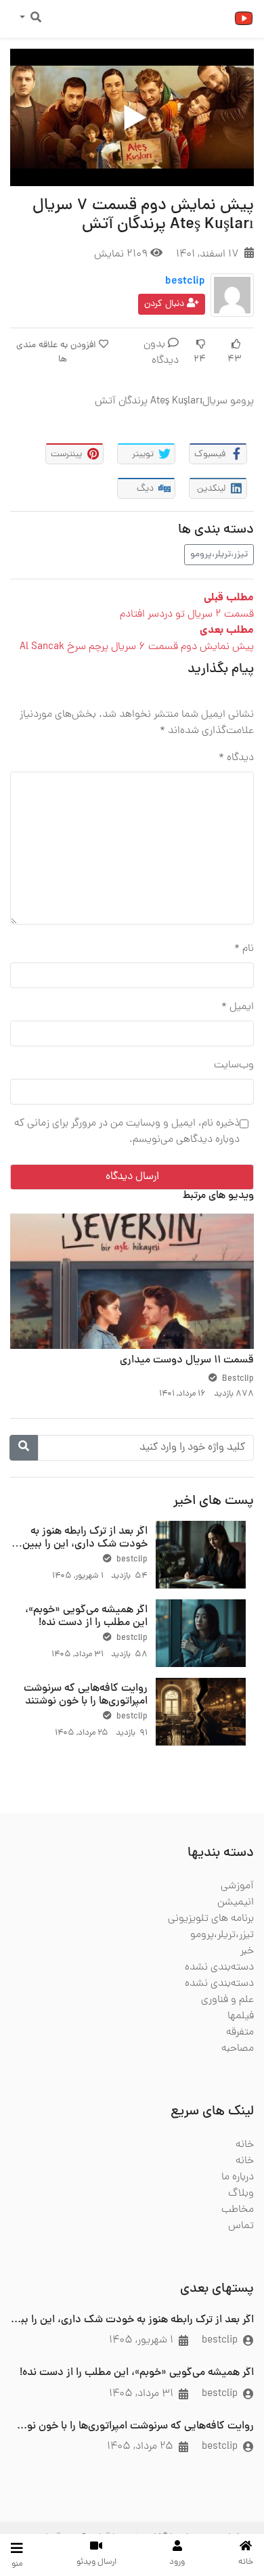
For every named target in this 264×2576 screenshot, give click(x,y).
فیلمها (241, 2016)
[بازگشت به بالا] (39, 2496)
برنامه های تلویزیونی (211, 1919)
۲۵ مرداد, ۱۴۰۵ (140, 2447)
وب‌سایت (234, 1065)
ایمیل (238, 1007)
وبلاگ (241, 2194)
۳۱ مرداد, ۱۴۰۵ (141, 2394)
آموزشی (237, 1886)
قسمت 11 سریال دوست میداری (187, 1360)
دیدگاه (236, 758)
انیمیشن (236, 1903)
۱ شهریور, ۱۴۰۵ (141, 2340)
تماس (241, 2226)
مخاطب (238, 2210)
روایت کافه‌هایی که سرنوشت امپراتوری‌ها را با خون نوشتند (86, 1695)
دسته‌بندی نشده (219, 1968)
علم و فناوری (227, 2000)
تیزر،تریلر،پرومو (219, 555)
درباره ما (238, 2177)
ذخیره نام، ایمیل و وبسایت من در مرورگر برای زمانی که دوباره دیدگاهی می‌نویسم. (127, 1132)
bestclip (185, 282)
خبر (247, 1951)
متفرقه (240, 2033)
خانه (245, 2145)
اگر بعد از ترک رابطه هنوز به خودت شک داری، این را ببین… (80, 1538)
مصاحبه (238, 2049)
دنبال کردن (166, 304)
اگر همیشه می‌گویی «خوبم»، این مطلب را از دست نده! (86, 1617)
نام (244, 949)
